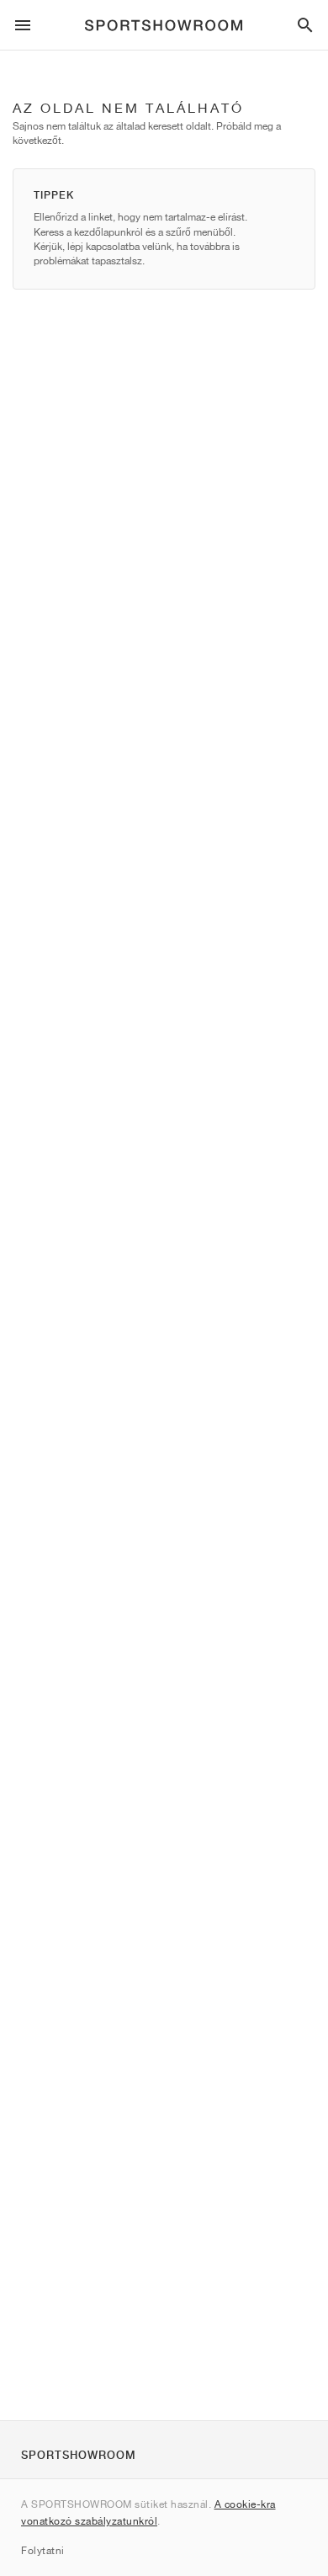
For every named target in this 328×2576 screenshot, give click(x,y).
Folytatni (43, 2550)
